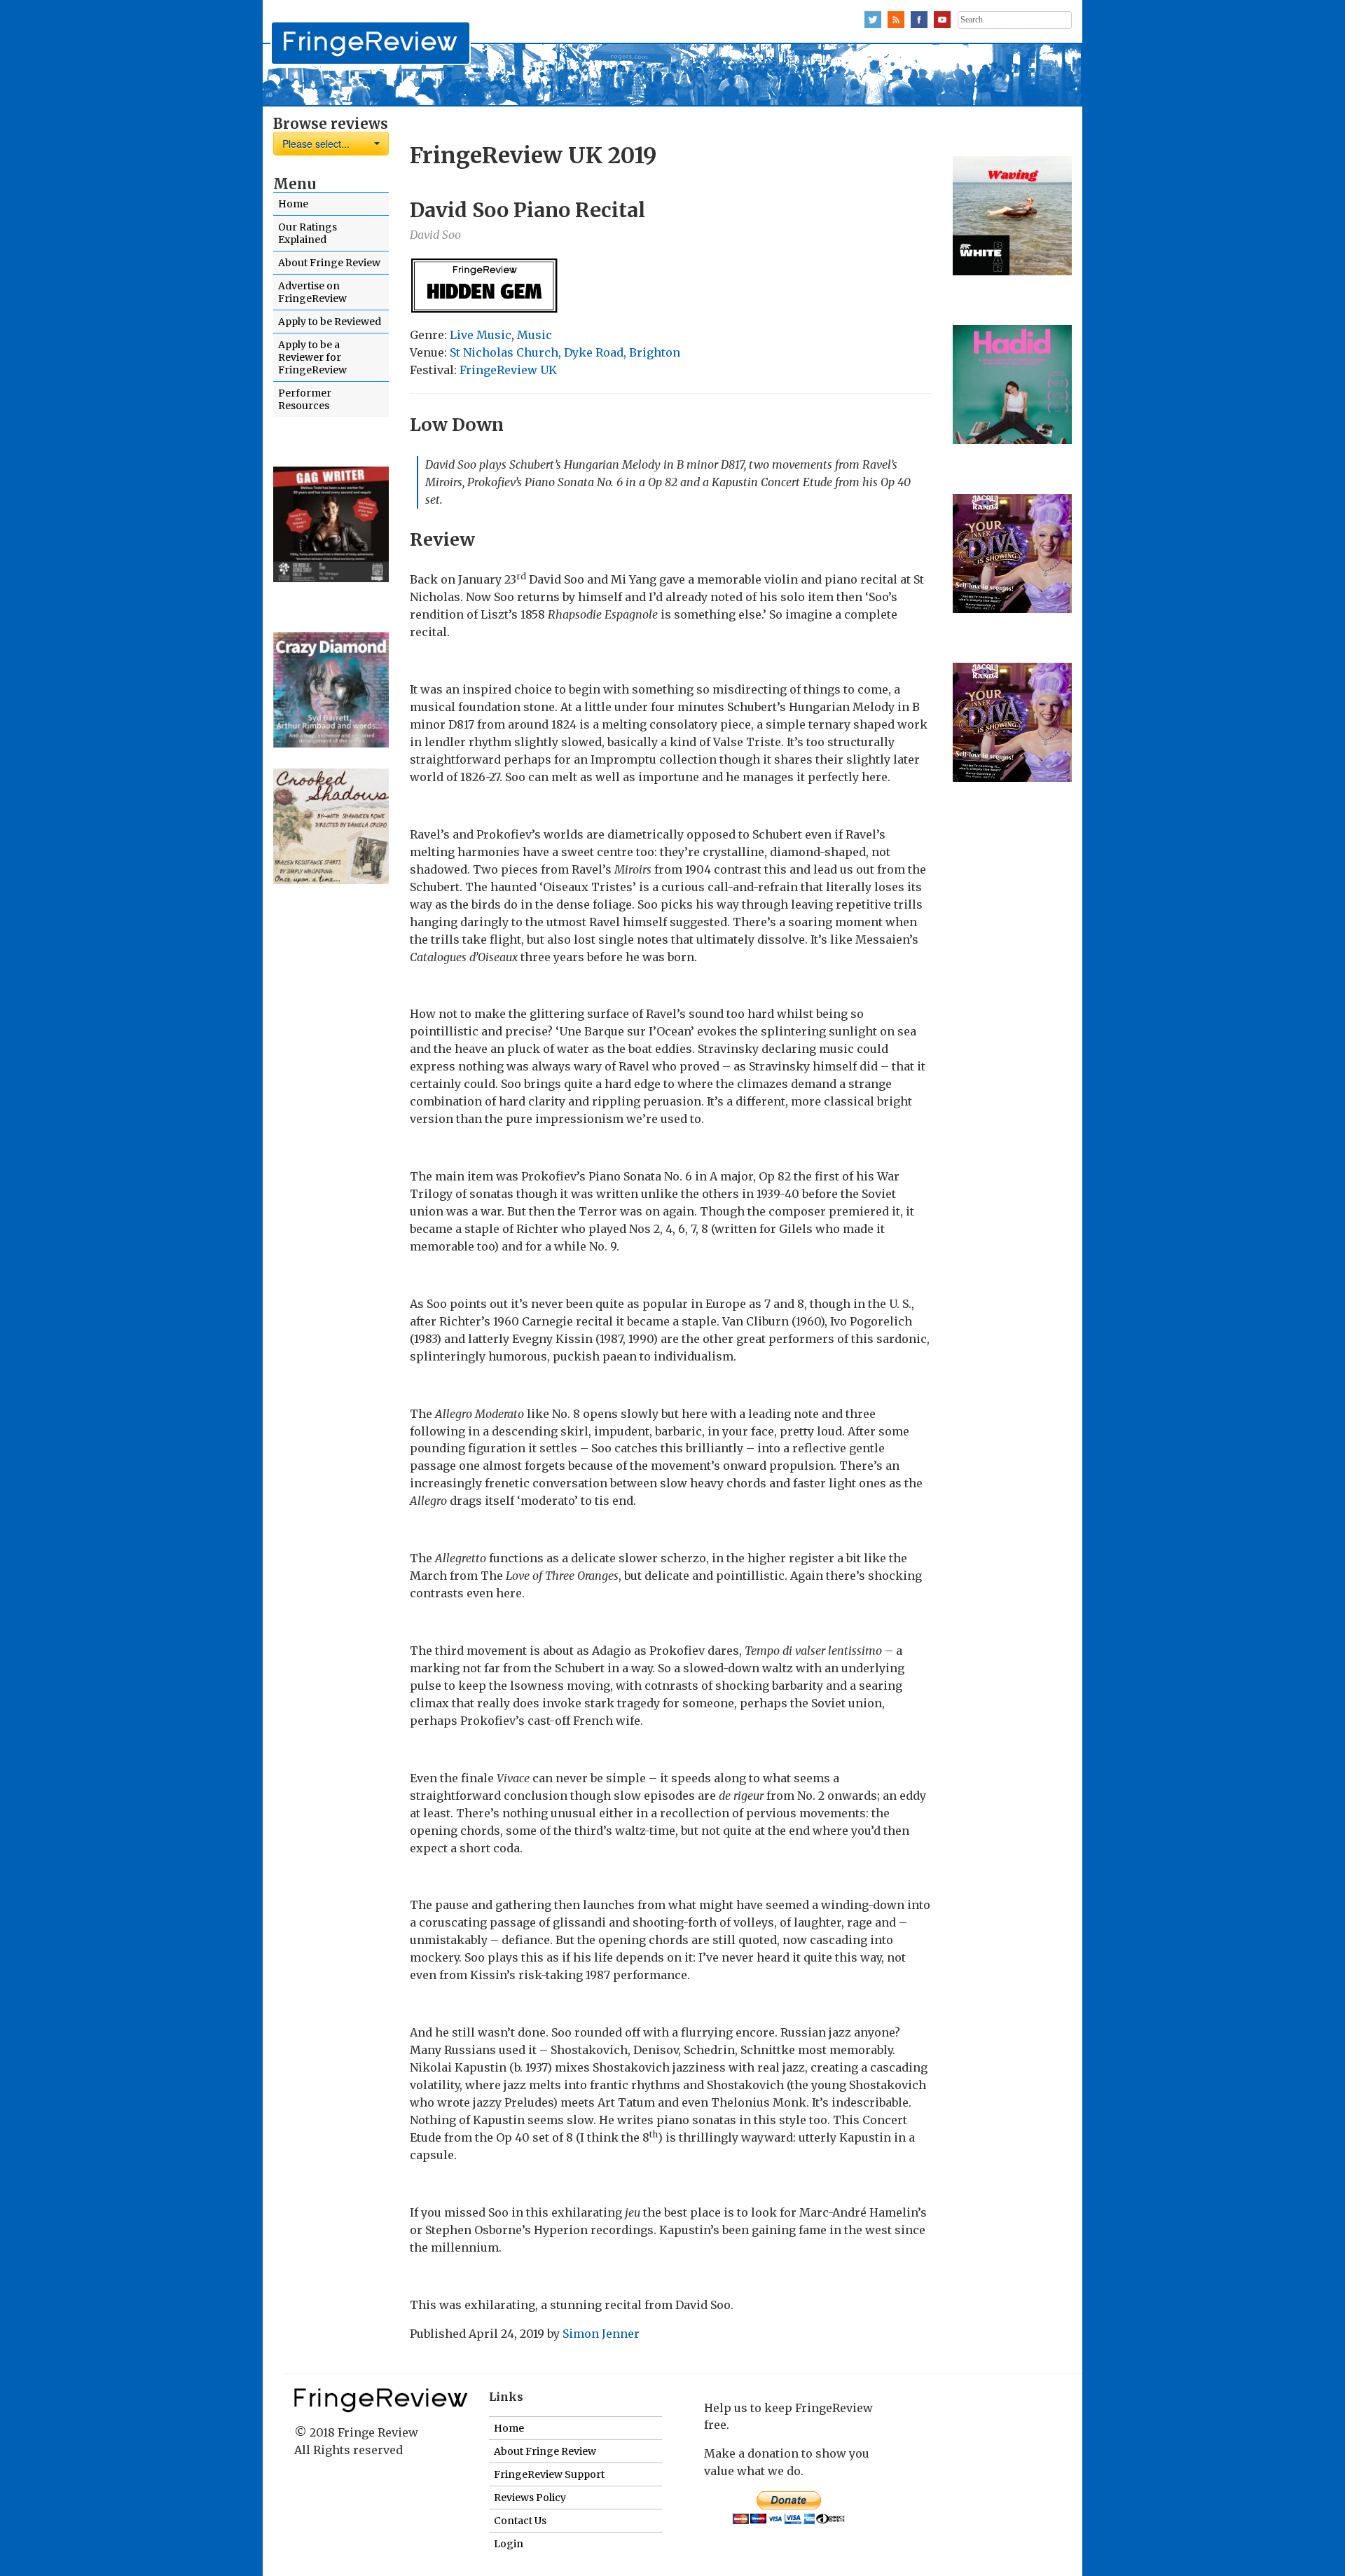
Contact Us (520, 2521)
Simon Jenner (601, 2334)
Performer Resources (305, 399)
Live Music (481, 335)
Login (509, 2544)
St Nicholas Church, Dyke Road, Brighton (565, 352)
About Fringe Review (329, 263)
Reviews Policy (530, 2498)
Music (534, 335)
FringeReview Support (549, 2474)
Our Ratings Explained (308, 233)
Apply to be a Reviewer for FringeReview (312, 357)
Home (293, 204)
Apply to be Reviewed (330, 322)
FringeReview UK (508, 370)
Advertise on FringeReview (312, 292)
